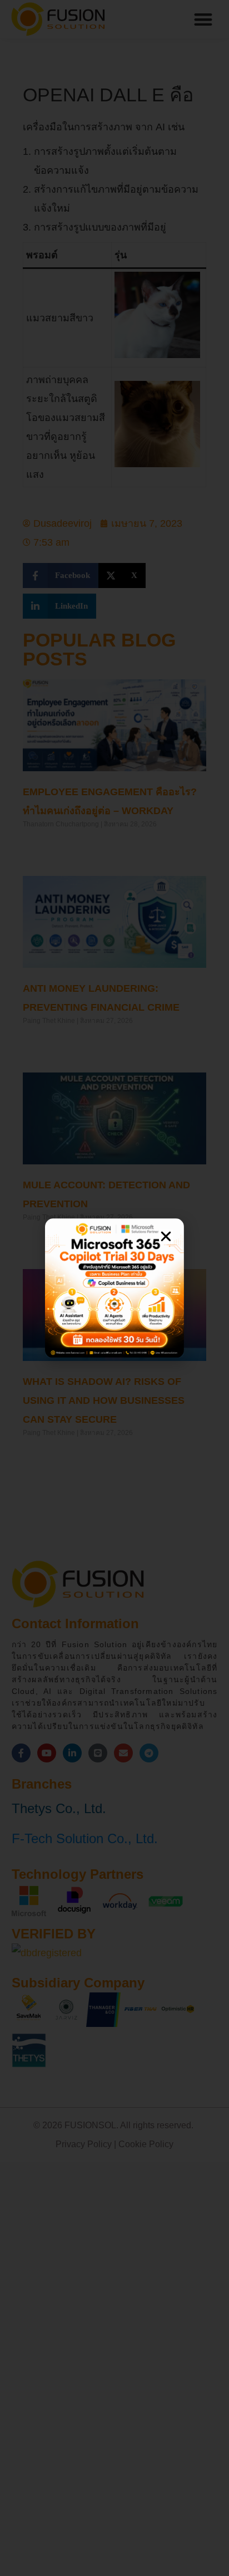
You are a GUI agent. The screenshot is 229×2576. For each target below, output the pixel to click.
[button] (166, 1236)
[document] (114, 1288)
